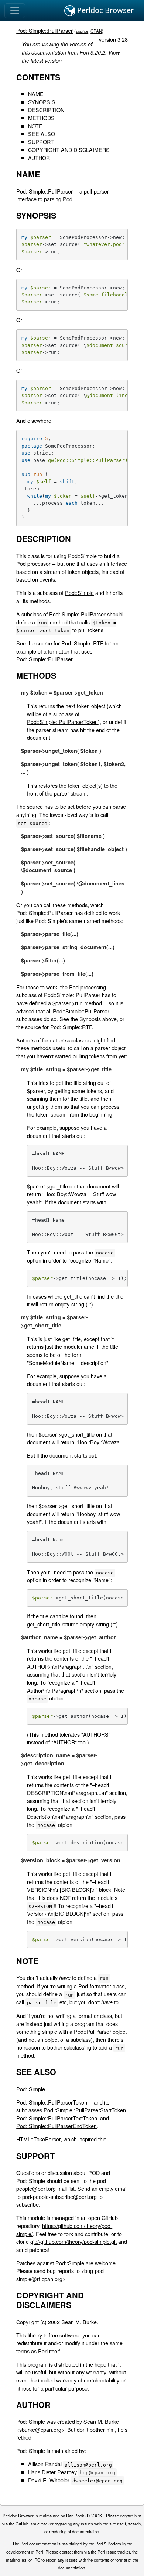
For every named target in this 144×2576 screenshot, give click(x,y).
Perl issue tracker (114, 2552)
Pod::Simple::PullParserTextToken (57, 2118)
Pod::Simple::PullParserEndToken (56, 2126)
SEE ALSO (42, 134)
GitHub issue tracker (35, 2524)
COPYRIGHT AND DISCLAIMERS (69, 149)
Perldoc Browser (104, 10)
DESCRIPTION (46, 110)
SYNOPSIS (42, 102)
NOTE (35, 126)
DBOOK (95, 2516)
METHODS (41, 118)
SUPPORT (41, 142)
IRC (37, 2560)
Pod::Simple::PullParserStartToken (85, 2110)
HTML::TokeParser (38, 2139)
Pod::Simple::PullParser (44, 30)
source (82, 31)
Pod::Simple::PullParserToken (62, 722)
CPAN (96, 31)
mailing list (16, 2560)
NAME (36, 94)
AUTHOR (39, 158)
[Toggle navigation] (15, 11)
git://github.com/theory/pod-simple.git (73, 2241)
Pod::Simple (79, 593)
